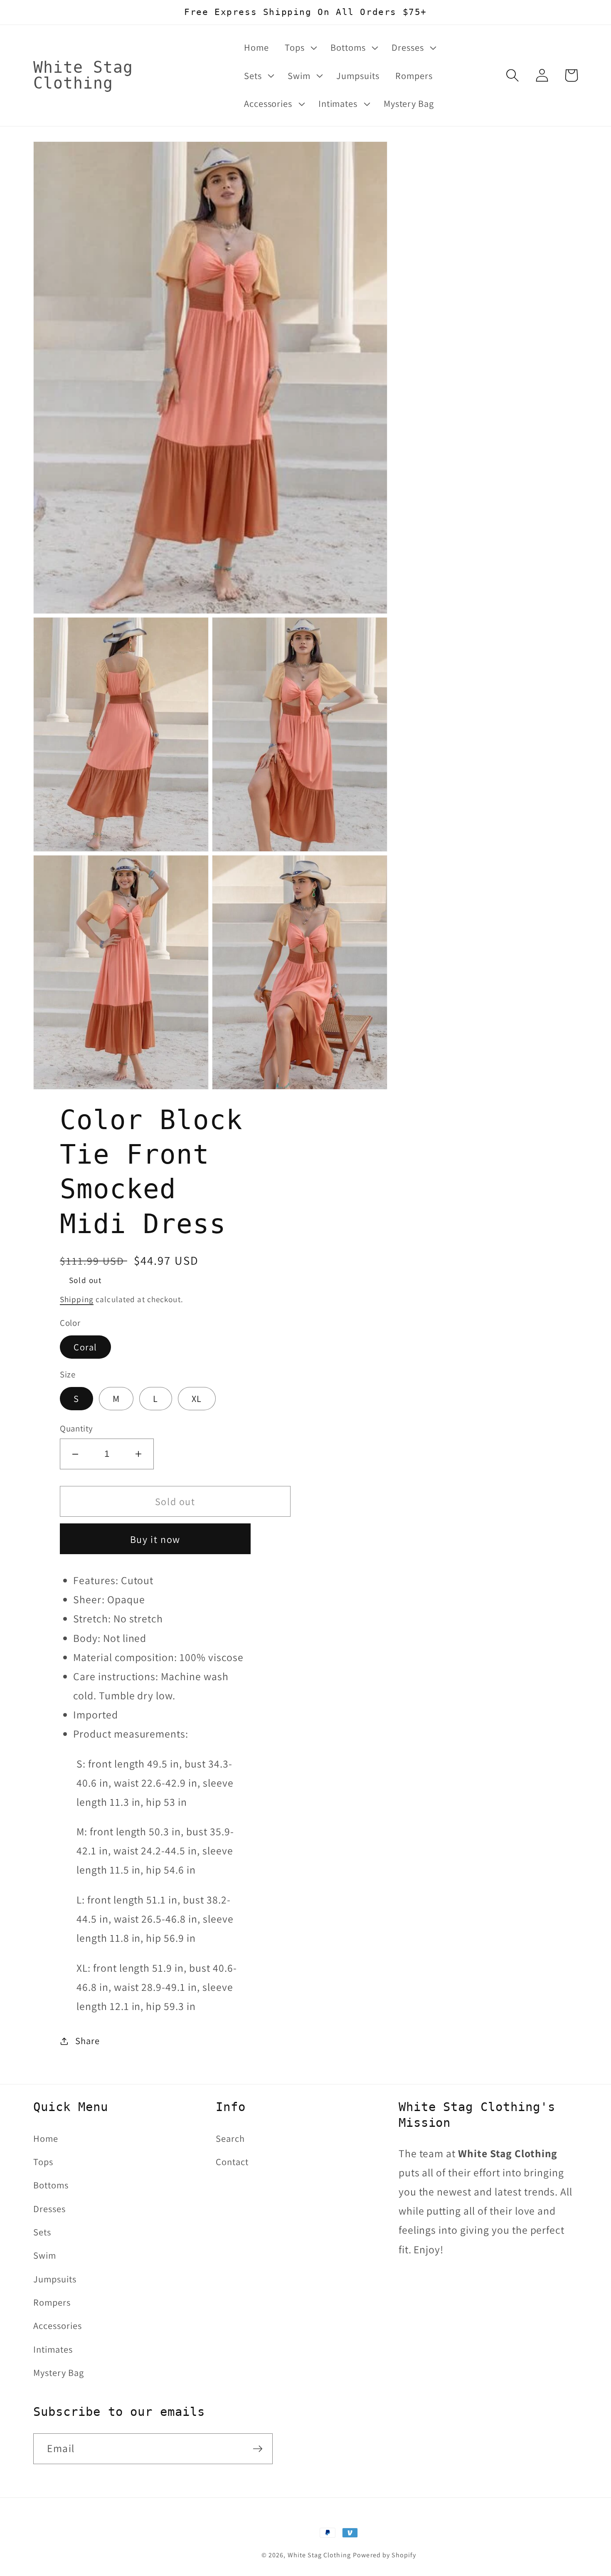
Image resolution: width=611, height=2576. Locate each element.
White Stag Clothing (319, 2555)
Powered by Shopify (384, 2555)
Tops (43, 2162)
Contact (232, 2162)
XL (197, 1398)
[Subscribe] (258, 2449)
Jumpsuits (55, 2279)
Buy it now (155, 1539)
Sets (42, 2232)
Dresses (49, 2209)
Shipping (77, 1299)
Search (230, 2138)
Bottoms (51, 2185)
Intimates (53, 2349)
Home (46, 2138)
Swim (45, 2255)
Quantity (76, 1428)
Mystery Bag (59, 2372)
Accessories (58, 2325)
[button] (300, 47)
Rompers (52, 2302)
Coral (85, 1347)
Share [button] (87, 2041)
